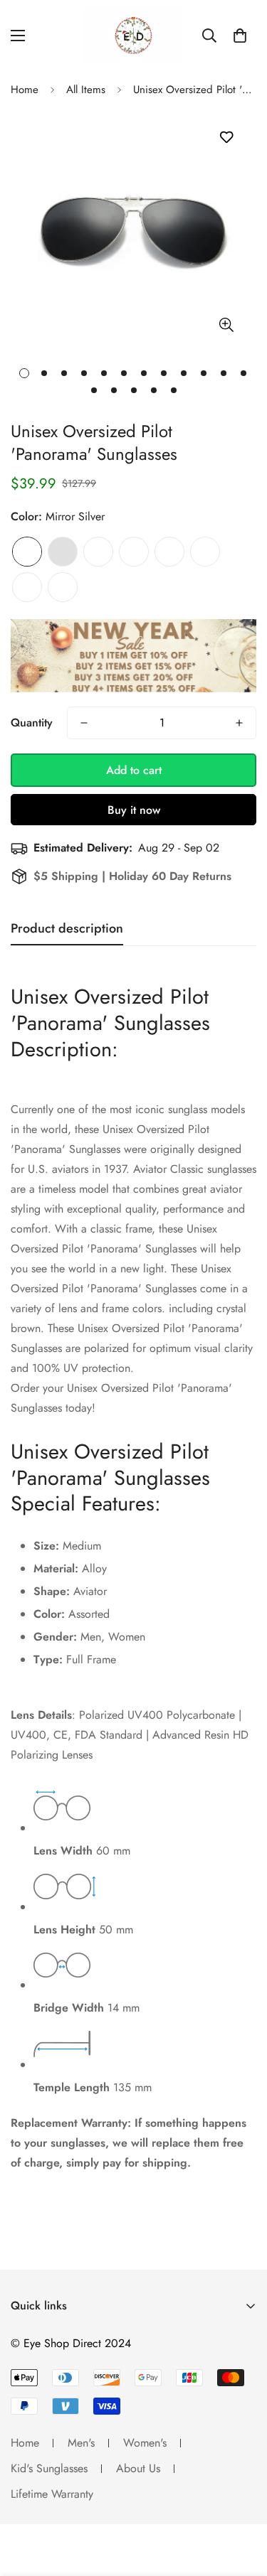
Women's (145, 2443)
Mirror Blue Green (205, 552)
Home (25, 90)
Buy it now (134, 810)
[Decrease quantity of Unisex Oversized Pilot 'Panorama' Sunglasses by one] (84, 723)
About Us (138, 2468)
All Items (86, 90)
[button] (240, 36)
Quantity (32, 723)
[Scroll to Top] (241, 2501)
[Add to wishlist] (226, 138)
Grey (63, 552)
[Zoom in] (226, 325)
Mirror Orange (169, 552)
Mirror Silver (27, 552)
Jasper (98, 552)
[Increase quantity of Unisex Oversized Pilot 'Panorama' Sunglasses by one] (239, 723)
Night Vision (27, 587)
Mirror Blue (134, 552)
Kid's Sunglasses (49, 2468)
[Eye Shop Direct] (133, 36)
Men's (81, 2443)
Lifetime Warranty (52, 2494)
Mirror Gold (63, 587)
